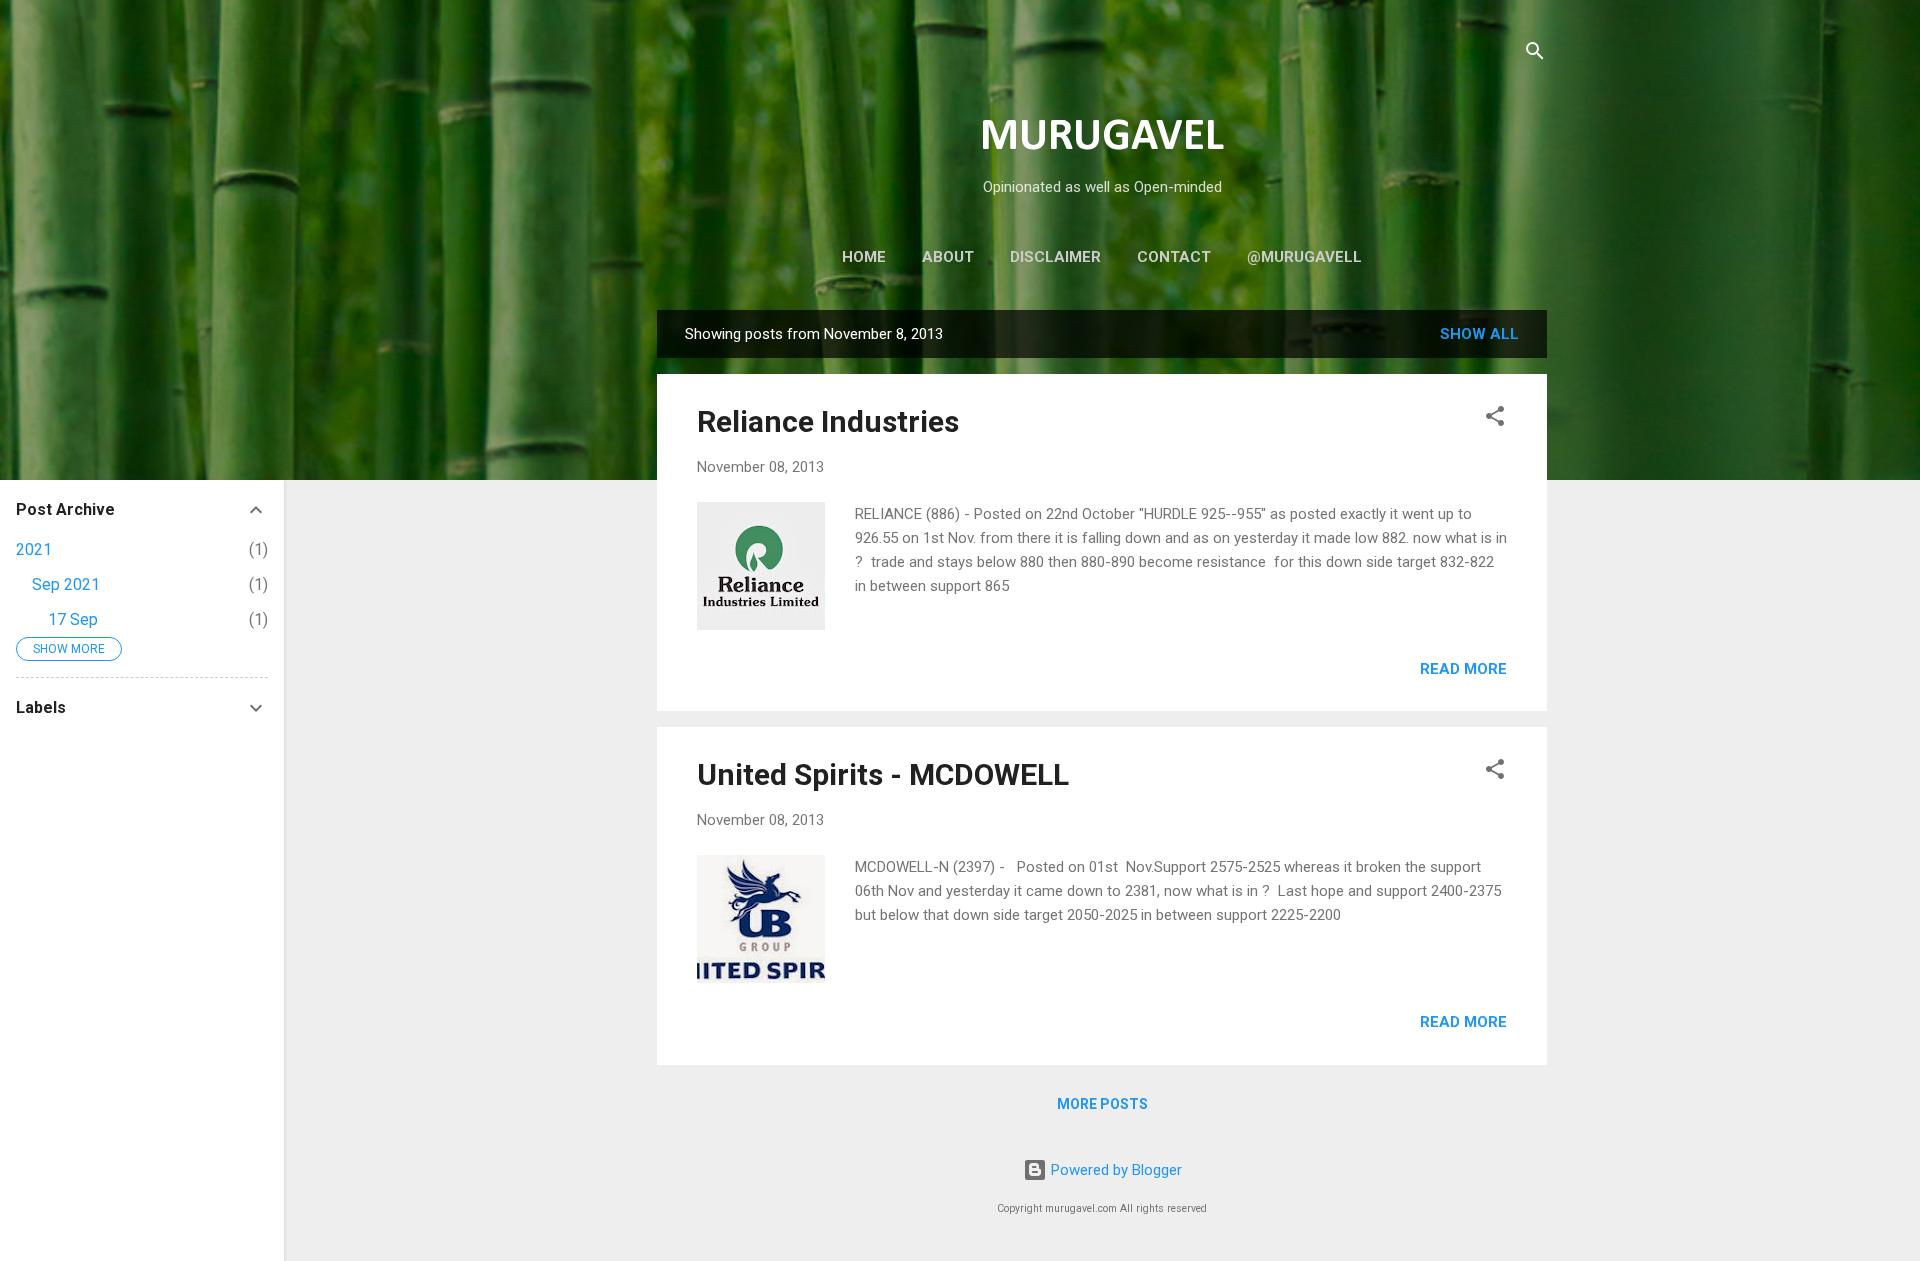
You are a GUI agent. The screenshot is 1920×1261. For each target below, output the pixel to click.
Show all (1479, 334)
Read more (1463, 669)
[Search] (1535, 54)
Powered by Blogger (1114, 1170)
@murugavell (1304, 257)
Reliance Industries (828, 421)
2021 (34, 549)
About (948, 257)
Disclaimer (1055, 257)
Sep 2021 (66, 584)
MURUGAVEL (1102, 137)
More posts (1102, 1104)
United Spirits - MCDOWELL (883, 774)
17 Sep (73, 619)
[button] (1495, 419)
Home (864, 257)
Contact (1174, 257)
